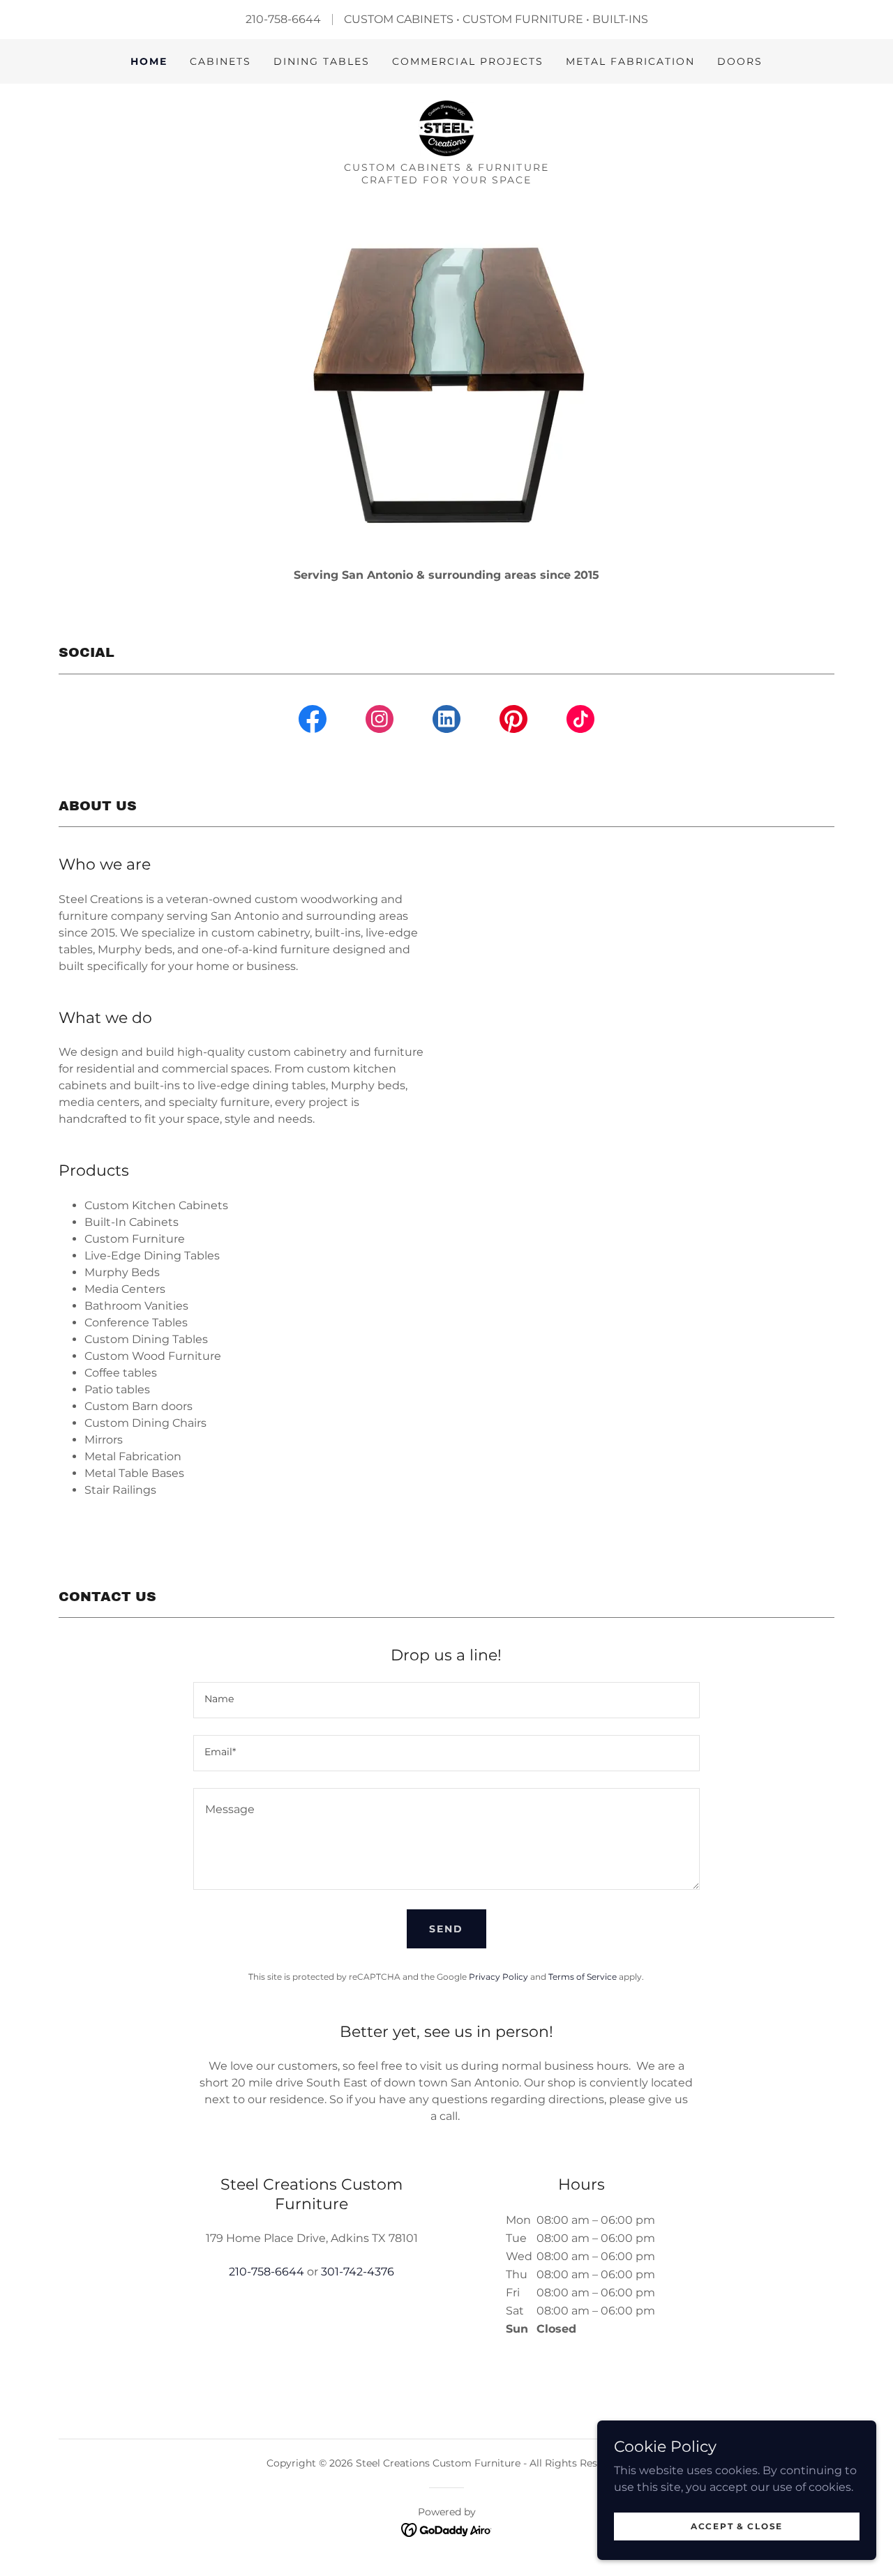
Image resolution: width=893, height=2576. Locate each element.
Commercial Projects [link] (467, 61)
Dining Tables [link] (322, 61)
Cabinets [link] (220, 61)
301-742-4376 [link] (358, 2272)
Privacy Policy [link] (498, 1977)
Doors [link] (740, 61)
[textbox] (446, 1700)
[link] (446, 127)
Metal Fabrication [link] (630, 61)
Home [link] (149, 61)
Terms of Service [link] (583, 1977)
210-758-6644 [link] (267, 2272)
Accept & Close (737, 2526)
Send (446, 1929)
